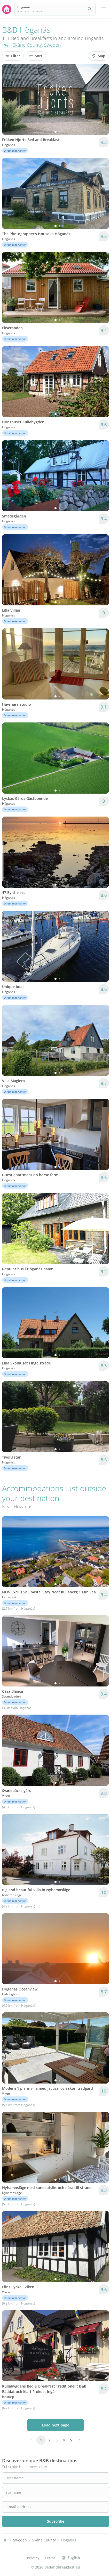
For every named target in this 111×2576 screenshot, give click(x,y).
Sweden (53, 45)
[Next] (102, 99)
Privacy (33, 2558)
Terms (50, 2558)
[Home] (5, 2540)
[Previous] (9, 99)
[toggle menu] (103, 9)
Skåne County (27, 45)
